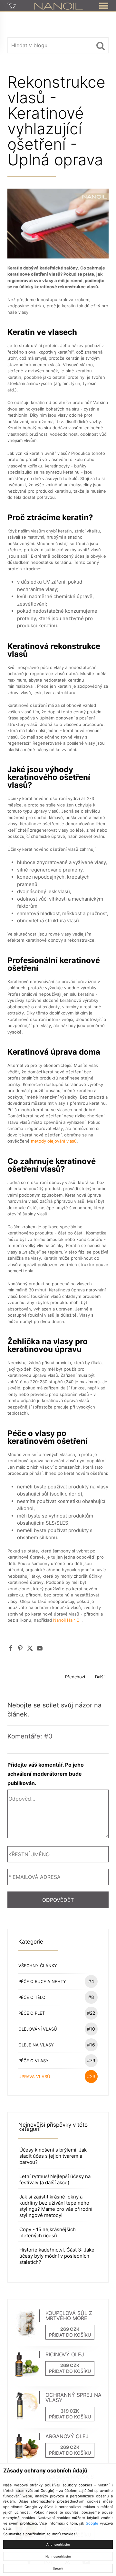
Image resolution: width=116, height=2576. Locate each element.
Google (92, 2523)
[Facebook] (11, 1648)
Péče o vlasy (57, 2061)
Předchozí (75, 1677)
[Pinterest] (20, 1648)
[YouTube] (40, 1648)
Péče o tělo (56, 1997)
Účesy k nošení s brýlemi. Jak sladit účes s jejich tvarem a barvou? (53, 2156)
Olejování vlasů (57, 2029)
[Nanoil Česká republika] (58, 5)
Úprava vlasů (57, 2076)
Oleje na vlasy (57, 2045)
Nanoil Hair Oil (67, 1620)
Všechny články (38, 1966)
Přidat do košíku (70, 2335)
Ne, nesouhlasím (58, 2556)
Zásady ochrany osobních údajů (45, 2471)
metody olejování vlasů (54, 1141)
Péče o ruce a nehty (56, 1981)
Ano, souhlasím (58, 2544)
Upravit (58, 2568)
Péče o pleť (57, 2013)
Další (100, 1677)
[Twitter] (30, 1648)
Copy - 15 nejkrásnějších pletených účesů (48, 2232)
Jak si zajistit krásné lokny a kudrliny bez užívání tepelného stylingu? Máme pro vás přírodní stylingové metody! (56, 2206)
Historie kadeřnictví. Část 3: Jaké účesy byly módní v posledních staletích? (57, 2256)
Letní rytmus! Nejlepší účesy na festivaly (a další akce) (55, 2179)
